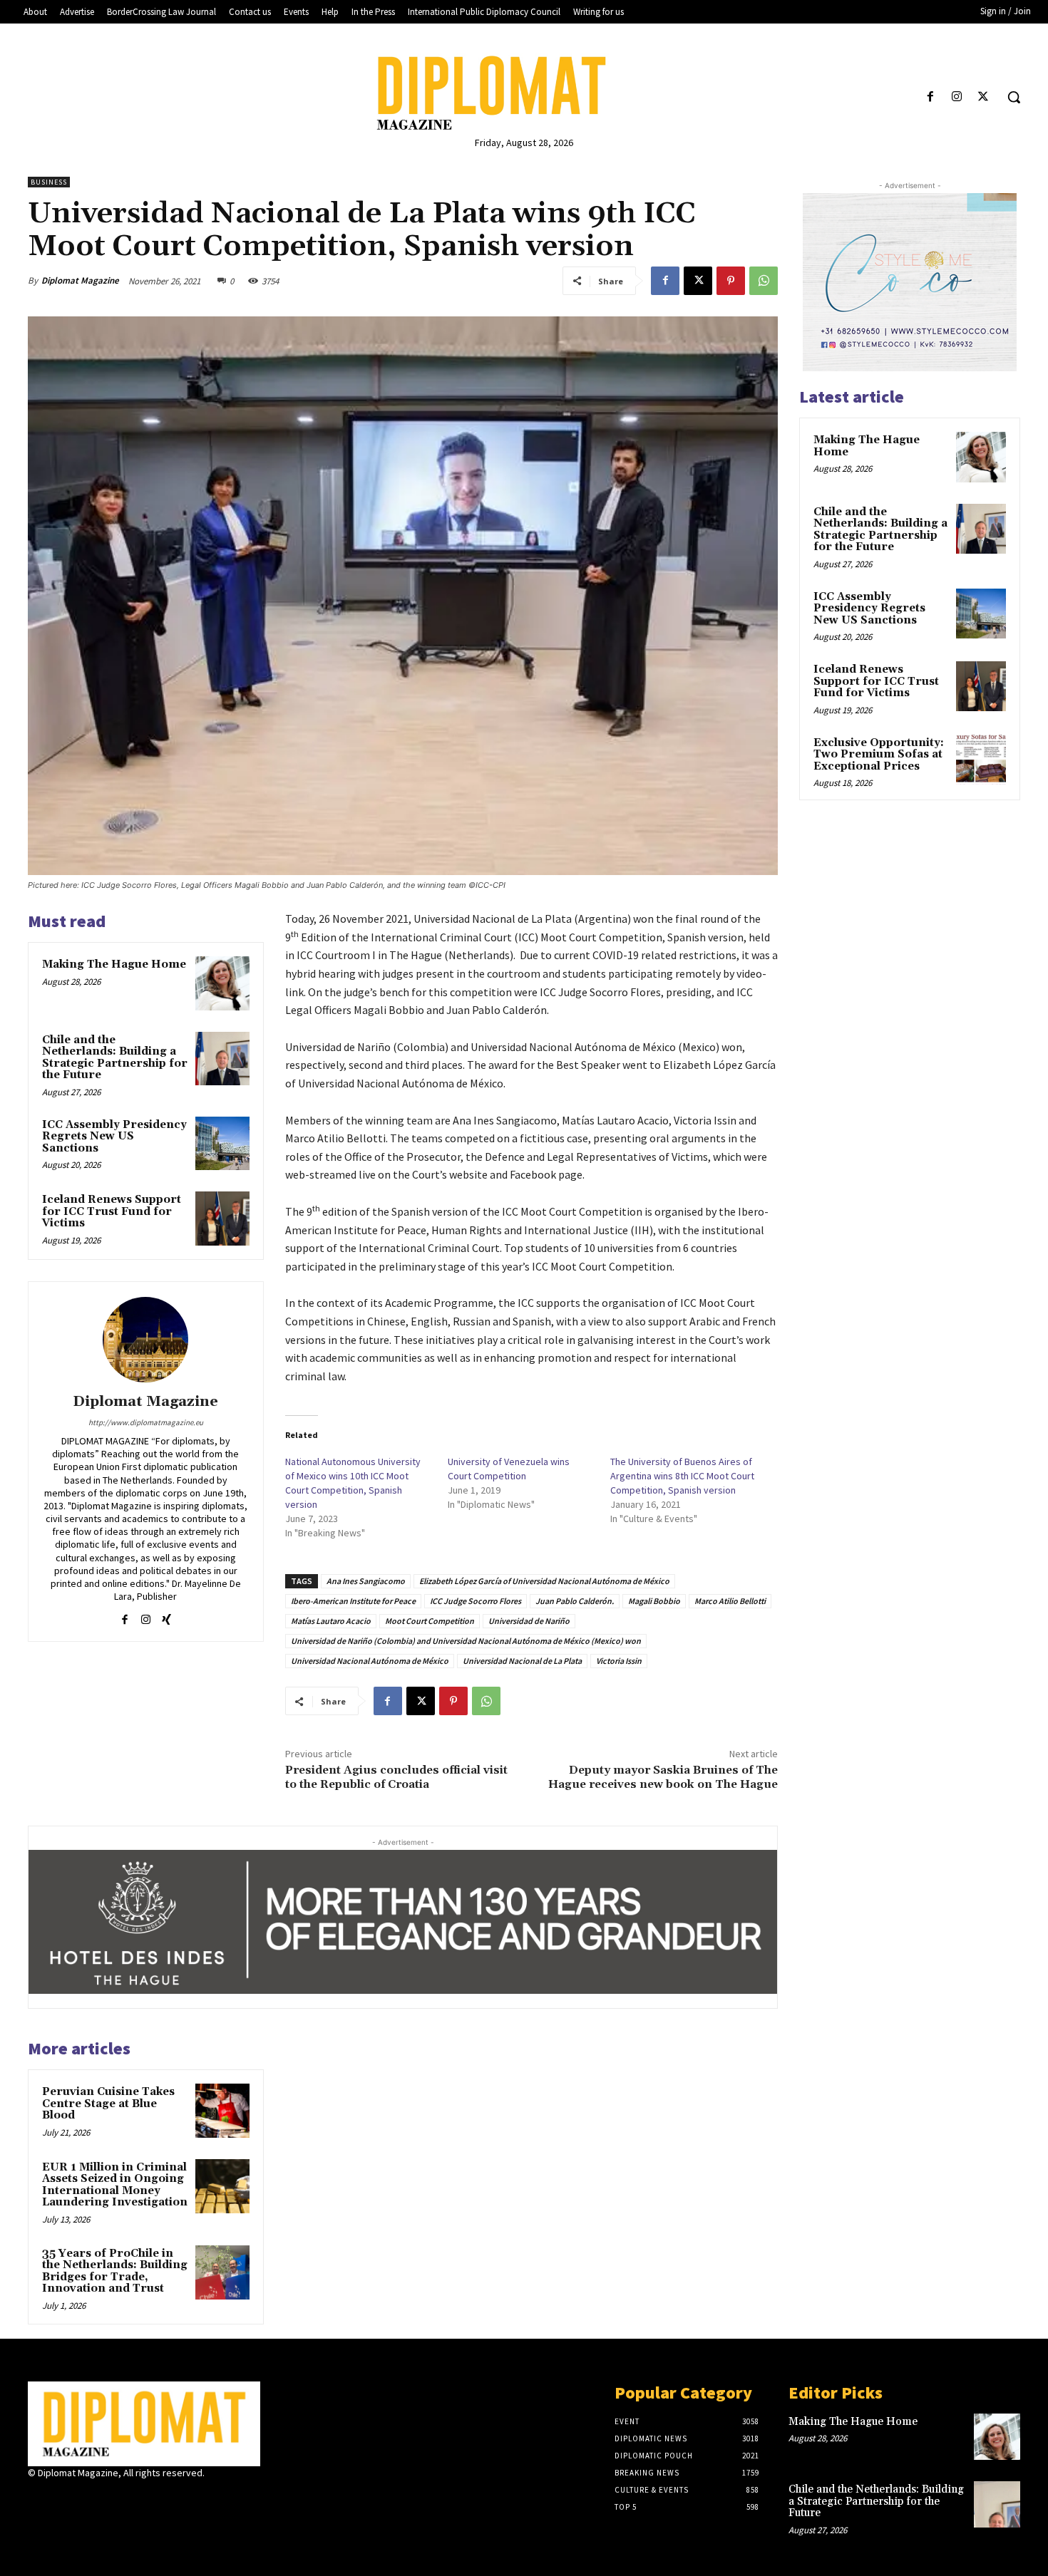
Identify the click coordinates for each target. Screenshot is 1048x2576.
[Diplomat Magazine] (524, 93)
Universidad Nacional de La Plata (522, 1661)
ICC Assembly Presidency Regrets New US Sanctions (114, 1137)
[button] (1014, 97)
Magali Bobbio (654, 1601)
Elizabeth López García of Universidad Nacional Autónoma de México (544, 1581)
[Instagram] (957, 97)
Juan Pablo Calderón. (575, 1601)
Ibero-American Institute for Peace (353, 1601)
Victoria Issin (619, 1661)
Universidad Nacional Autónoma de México (370, 1661)
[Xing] (166, 1616)
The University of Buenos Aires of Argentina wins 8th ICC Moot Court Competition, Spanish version (682, 1476)
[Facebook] (930, 97)
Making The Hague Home (114, 964)
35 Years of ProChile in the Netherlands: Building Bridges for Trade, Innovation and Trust (115, 2271)
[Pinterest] (731, 281)
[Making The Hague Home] (222, 983)
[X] (983, 97)
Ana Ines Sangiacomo (366, 1581)
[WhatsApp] (764, 281)
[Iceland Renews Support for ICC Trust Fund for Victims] (222, 1219)
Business (49, 182)
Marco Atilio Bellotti (730, 1601)
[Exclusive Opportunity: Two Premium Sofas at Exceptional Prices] (981, 760)
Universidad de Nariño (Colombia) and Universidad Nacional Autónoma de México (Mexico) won (466, 1641)
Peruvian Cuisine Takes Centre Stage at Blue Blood (108, 2104)
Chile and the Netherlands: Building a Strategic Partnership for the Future (115, 1058)
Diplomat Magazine (80, 280)
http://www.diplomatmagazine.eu (146, 1422)
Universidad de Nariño (529, 1621)
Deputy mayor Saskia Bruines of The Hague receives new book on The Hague (663, 1777)
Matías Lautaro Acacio (331, 1621)
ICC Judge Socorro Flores (476, 1601)
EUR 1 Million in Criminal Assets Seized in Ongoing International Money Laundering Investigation (115, 2185)
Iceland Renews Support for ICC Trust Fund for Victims (112, 1211)
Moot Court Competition (430, 1621)
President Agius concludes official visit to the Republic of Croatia (396, 1777)
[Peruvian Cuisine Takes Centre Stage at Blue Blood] (222, 2111)
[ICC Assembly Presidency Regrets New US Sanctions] (222, 1144)
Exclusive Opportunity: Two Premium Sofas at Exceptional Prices (879, 755)
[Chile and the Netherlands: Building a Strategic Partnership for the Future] (222, 1059)
